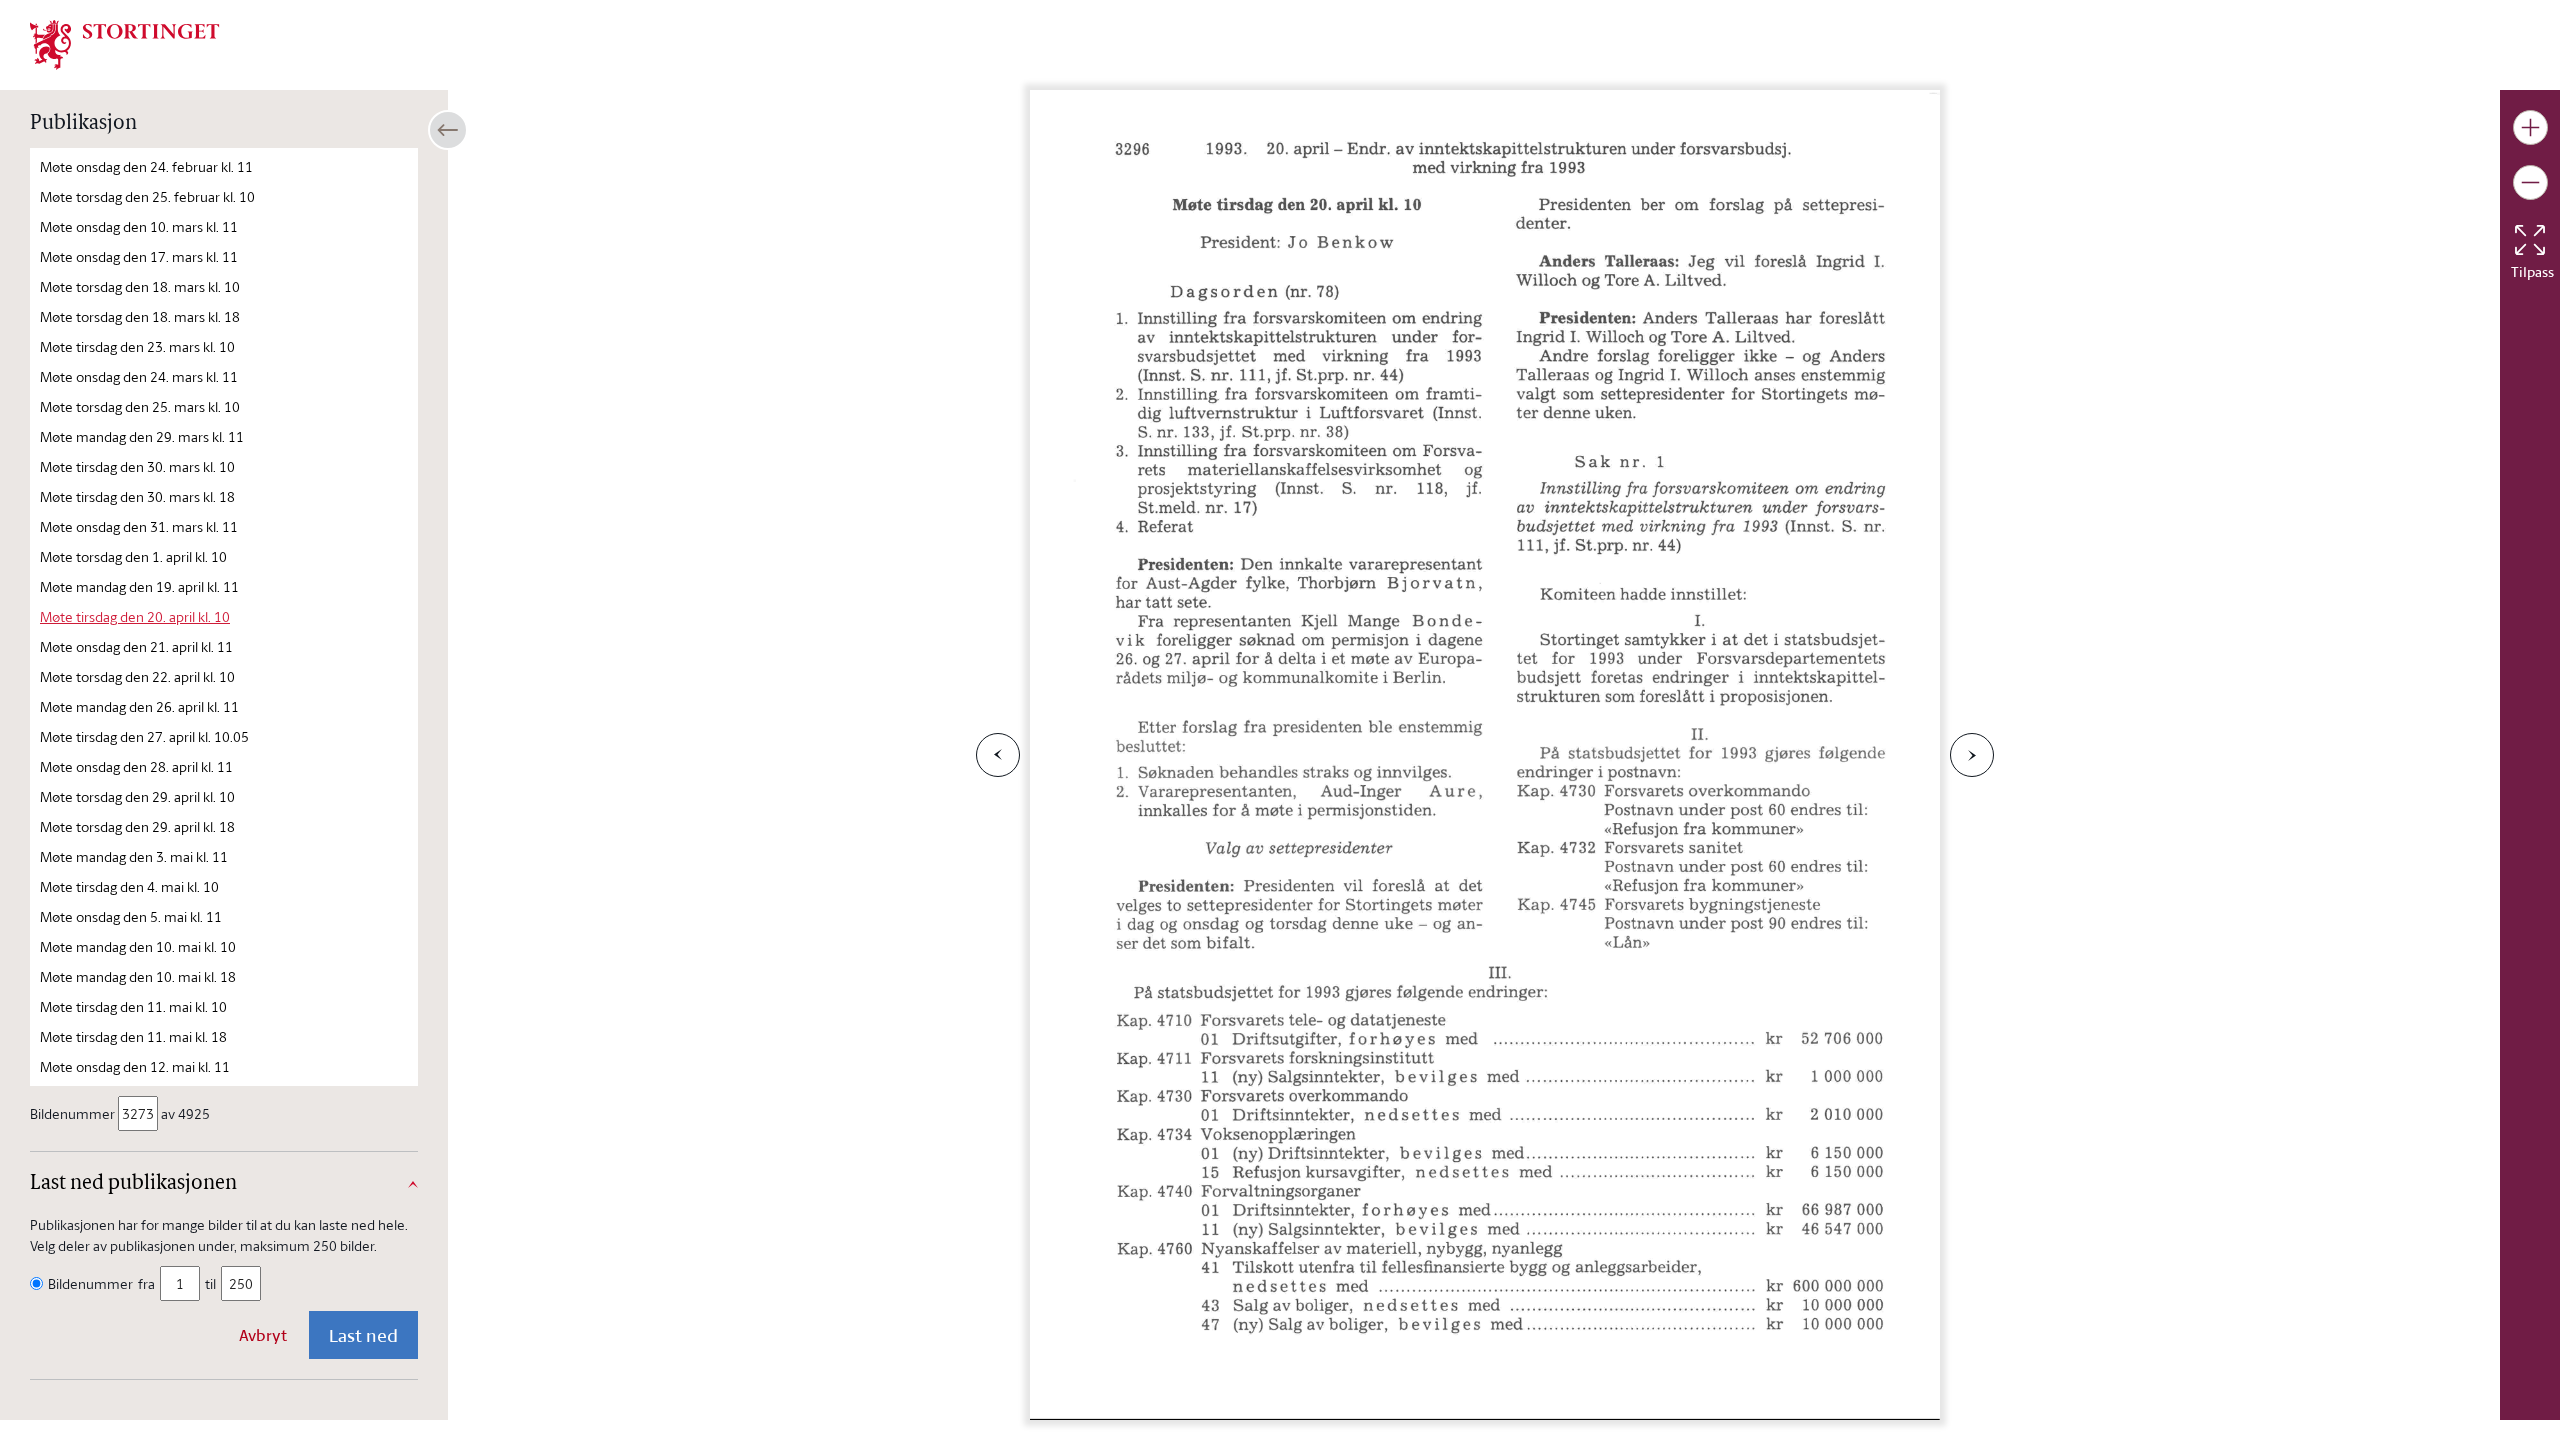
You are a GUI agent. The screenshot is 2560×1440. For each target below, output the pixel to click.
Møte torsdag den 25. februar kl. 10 (147, 196)
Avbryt (263, 1335)
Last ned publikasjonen (133, 1184)
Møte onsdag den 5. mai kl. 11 (131, 916)
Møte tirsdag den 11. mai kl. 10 (133, 1006)
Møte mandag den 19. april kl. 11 (139, 586)
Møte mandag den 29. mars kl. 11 (142, 436)
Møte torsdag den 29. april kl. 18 (137, 826)
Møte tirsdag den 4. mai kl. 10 (129, 886)
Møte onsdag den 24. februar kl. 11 (146, 166)
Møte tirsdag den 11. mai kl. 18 (133, 1036)
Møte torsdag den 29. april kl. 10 (137, 796)
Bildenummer (72, 1113)
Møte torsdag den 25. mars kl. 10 (140, 406)
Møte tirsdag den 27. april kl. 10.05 (144, 736)
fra (146, 1283)
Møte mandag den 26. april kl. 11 (139, 706)
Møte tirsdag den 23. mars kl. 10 (137, 346)
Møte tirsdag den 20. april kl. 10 (135, 616)
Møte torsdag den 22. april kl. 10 (137, 676)
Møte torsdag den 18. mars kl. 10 (140, 286)
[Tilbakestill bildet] (2530, 240)
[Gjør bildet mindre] (2530, 182)
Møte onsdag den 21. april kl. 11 (136, 646)
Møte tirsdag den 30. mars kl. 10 (137, 466)
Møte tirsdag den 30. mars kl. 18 (137, 496)
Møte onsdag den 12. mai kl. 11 (135, 1066)
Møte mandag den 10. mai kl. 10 (138, 946)
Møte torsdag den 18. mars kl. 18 (140, 316)
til (210, 1283)
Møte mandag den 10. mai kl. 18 (138, 976)
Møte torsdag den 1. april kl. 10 (133, 556)
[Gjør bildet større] (2530, 127)
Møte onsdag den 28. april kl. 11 (136, 766)
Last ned (363, 1335)
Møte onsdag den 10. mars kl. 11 (139, 226)
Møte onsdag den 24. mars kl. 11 (139, 376)
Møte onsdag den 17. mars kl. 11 (139, 256)
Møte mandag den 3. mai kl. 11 (134, 856)
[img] (125, 43)
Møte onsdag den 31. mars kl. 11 (139, 526)
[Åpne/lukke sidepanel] (448, 130)
